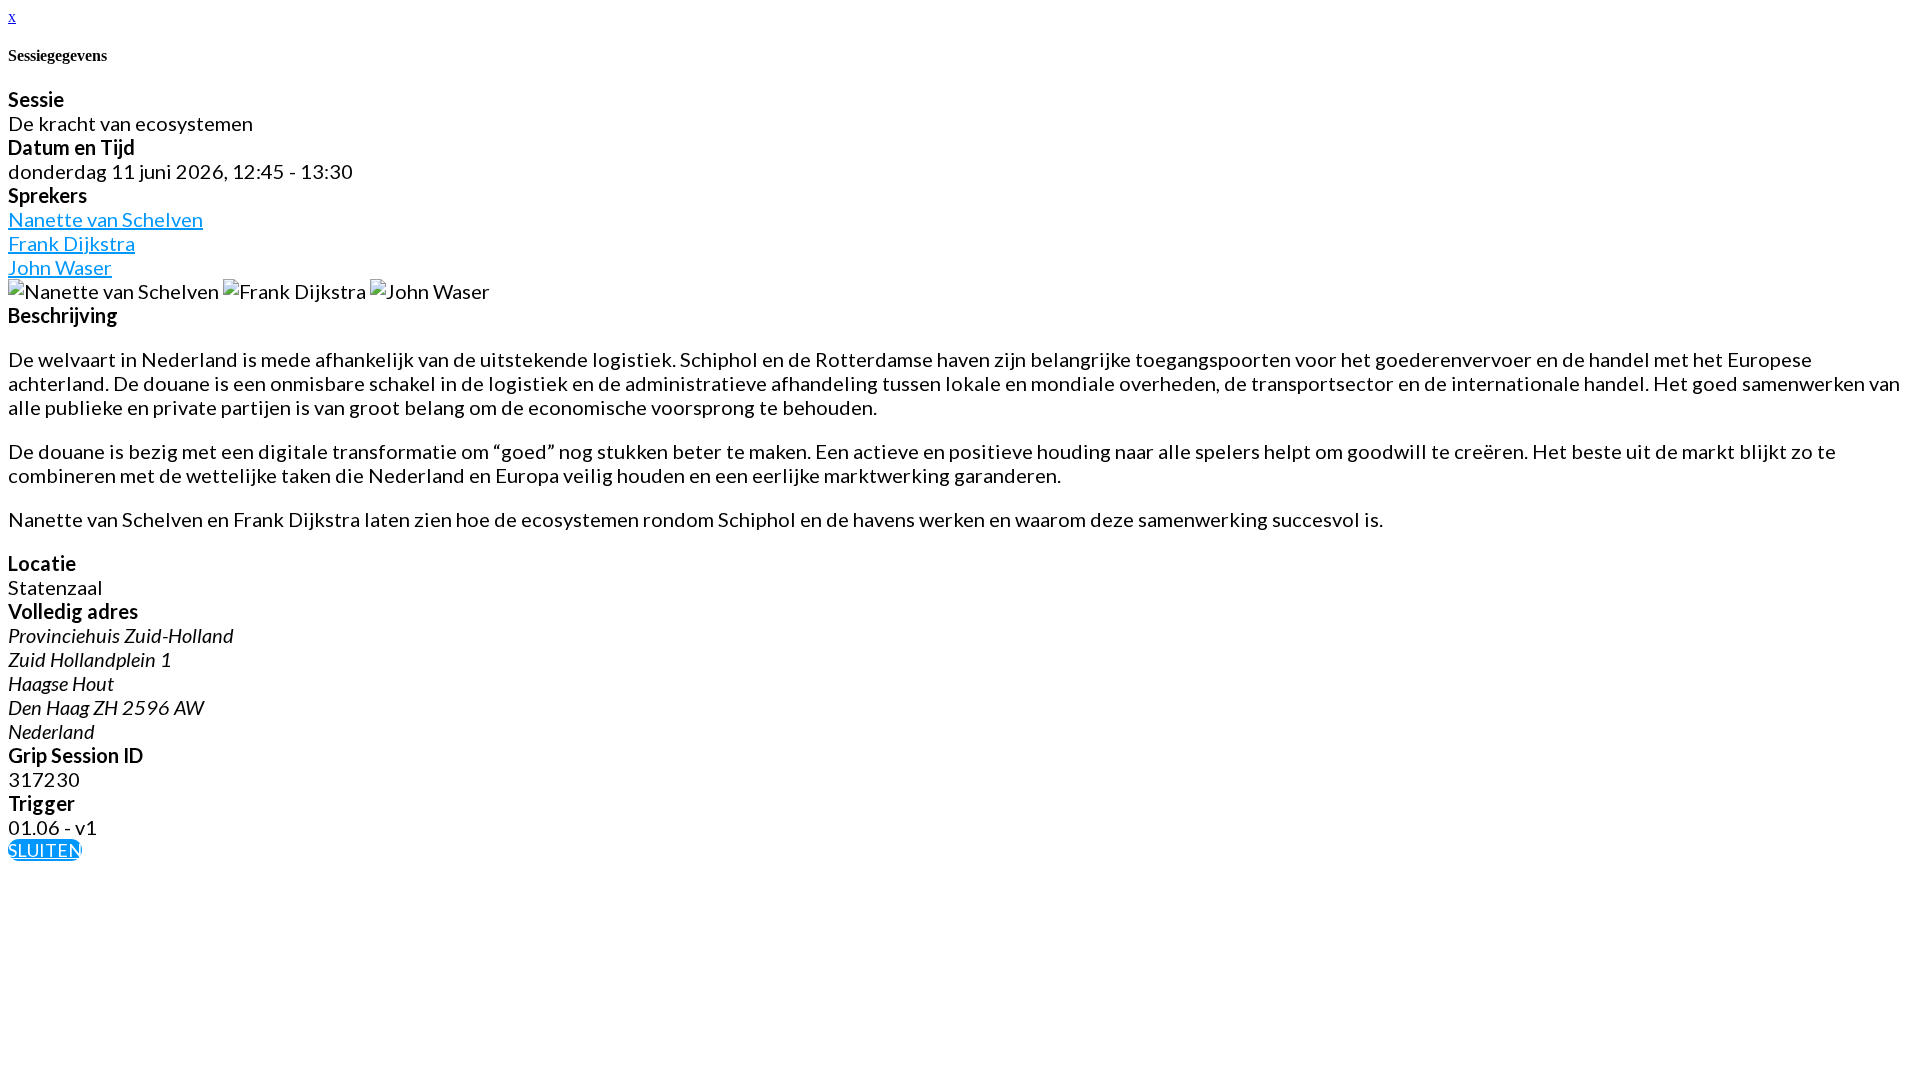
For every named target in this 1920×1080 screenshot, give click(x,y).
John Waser (60, 267)
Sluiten (45, 850)
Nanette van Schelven (105, 219)
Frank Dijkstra (71, 243)
